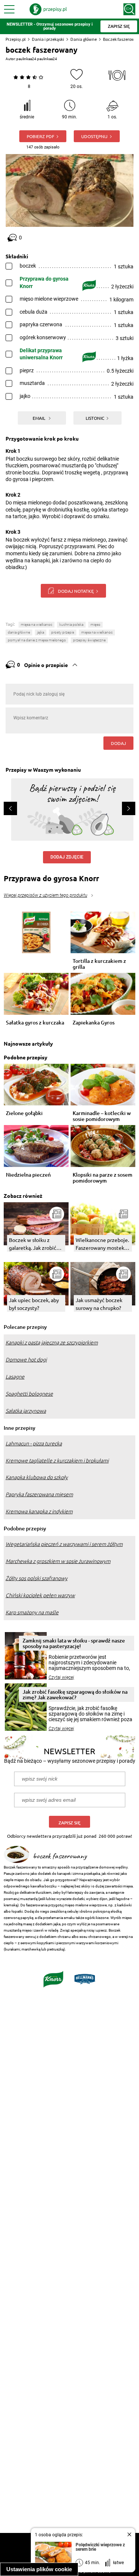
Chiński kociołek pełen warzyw (40, 1595)
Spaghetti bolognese (29, 1394)
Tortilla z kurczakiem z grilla (99, 964)
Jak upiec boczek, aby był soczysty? (34, 1304)
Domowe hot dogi (26, 1360)
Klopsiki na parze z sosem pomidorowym (102, 1178)
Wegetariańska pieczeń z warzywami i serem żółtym (64, 1544)
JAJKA (41, 632)
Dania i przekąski (48, 39)
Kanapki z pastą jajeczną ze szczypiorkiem (52, 1343)
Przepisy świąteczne (89, 640)
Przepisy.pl (16, 39)
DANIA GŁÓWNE (19, 632)
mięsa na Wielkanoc (37, 625)
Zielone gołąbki (24, 1113)
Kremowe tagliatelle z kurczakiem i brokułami (57, 1461)
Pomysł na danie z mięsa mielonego (37, 640)
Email (39, 418)
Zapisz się (69, 1823)
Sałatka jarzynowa (26, 1411)
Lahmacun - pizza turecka (34, 1444)
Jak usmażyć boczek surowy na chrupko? (99, 1304)
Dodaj (118, 743)
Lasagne (15, 1377)
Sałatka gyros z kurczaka (35, 1023)
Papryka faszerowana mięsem (39, 1494)
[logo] (48, 9)
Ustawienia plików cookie (39, 2569)
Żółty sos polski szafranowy (37, 1578)
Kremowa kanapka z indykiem (39, 1511)
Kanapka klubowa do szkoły (37, 1477)
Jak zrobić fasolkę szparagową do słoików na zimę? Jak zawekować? (75, 1694)
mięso (95, 625)
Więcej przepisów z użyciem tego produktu (45, 895)
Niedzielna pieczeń (28, 1175)
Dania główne (84, 39)
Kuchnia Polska (71, 625)
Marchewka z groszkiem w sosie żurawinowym (58, 1561)
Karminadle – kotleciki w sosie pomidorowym (102, 1116)
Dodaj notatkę (76, 591)
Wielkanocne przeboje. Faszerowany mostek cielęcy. (102, 1244)
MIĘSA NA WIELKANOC (97, 632)
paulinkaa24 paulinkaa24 (37, 59)
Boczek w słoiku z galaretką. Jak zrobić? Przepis (34, 1244)
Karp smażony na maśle (32, 1612)
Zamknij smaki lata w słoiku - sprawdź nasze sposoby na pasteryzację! (74, 1643)
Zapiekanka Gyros (94, 1023)
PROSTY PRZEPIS (63, 632)
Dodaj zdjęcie (67, 857)
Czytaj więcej (61, 1677)
